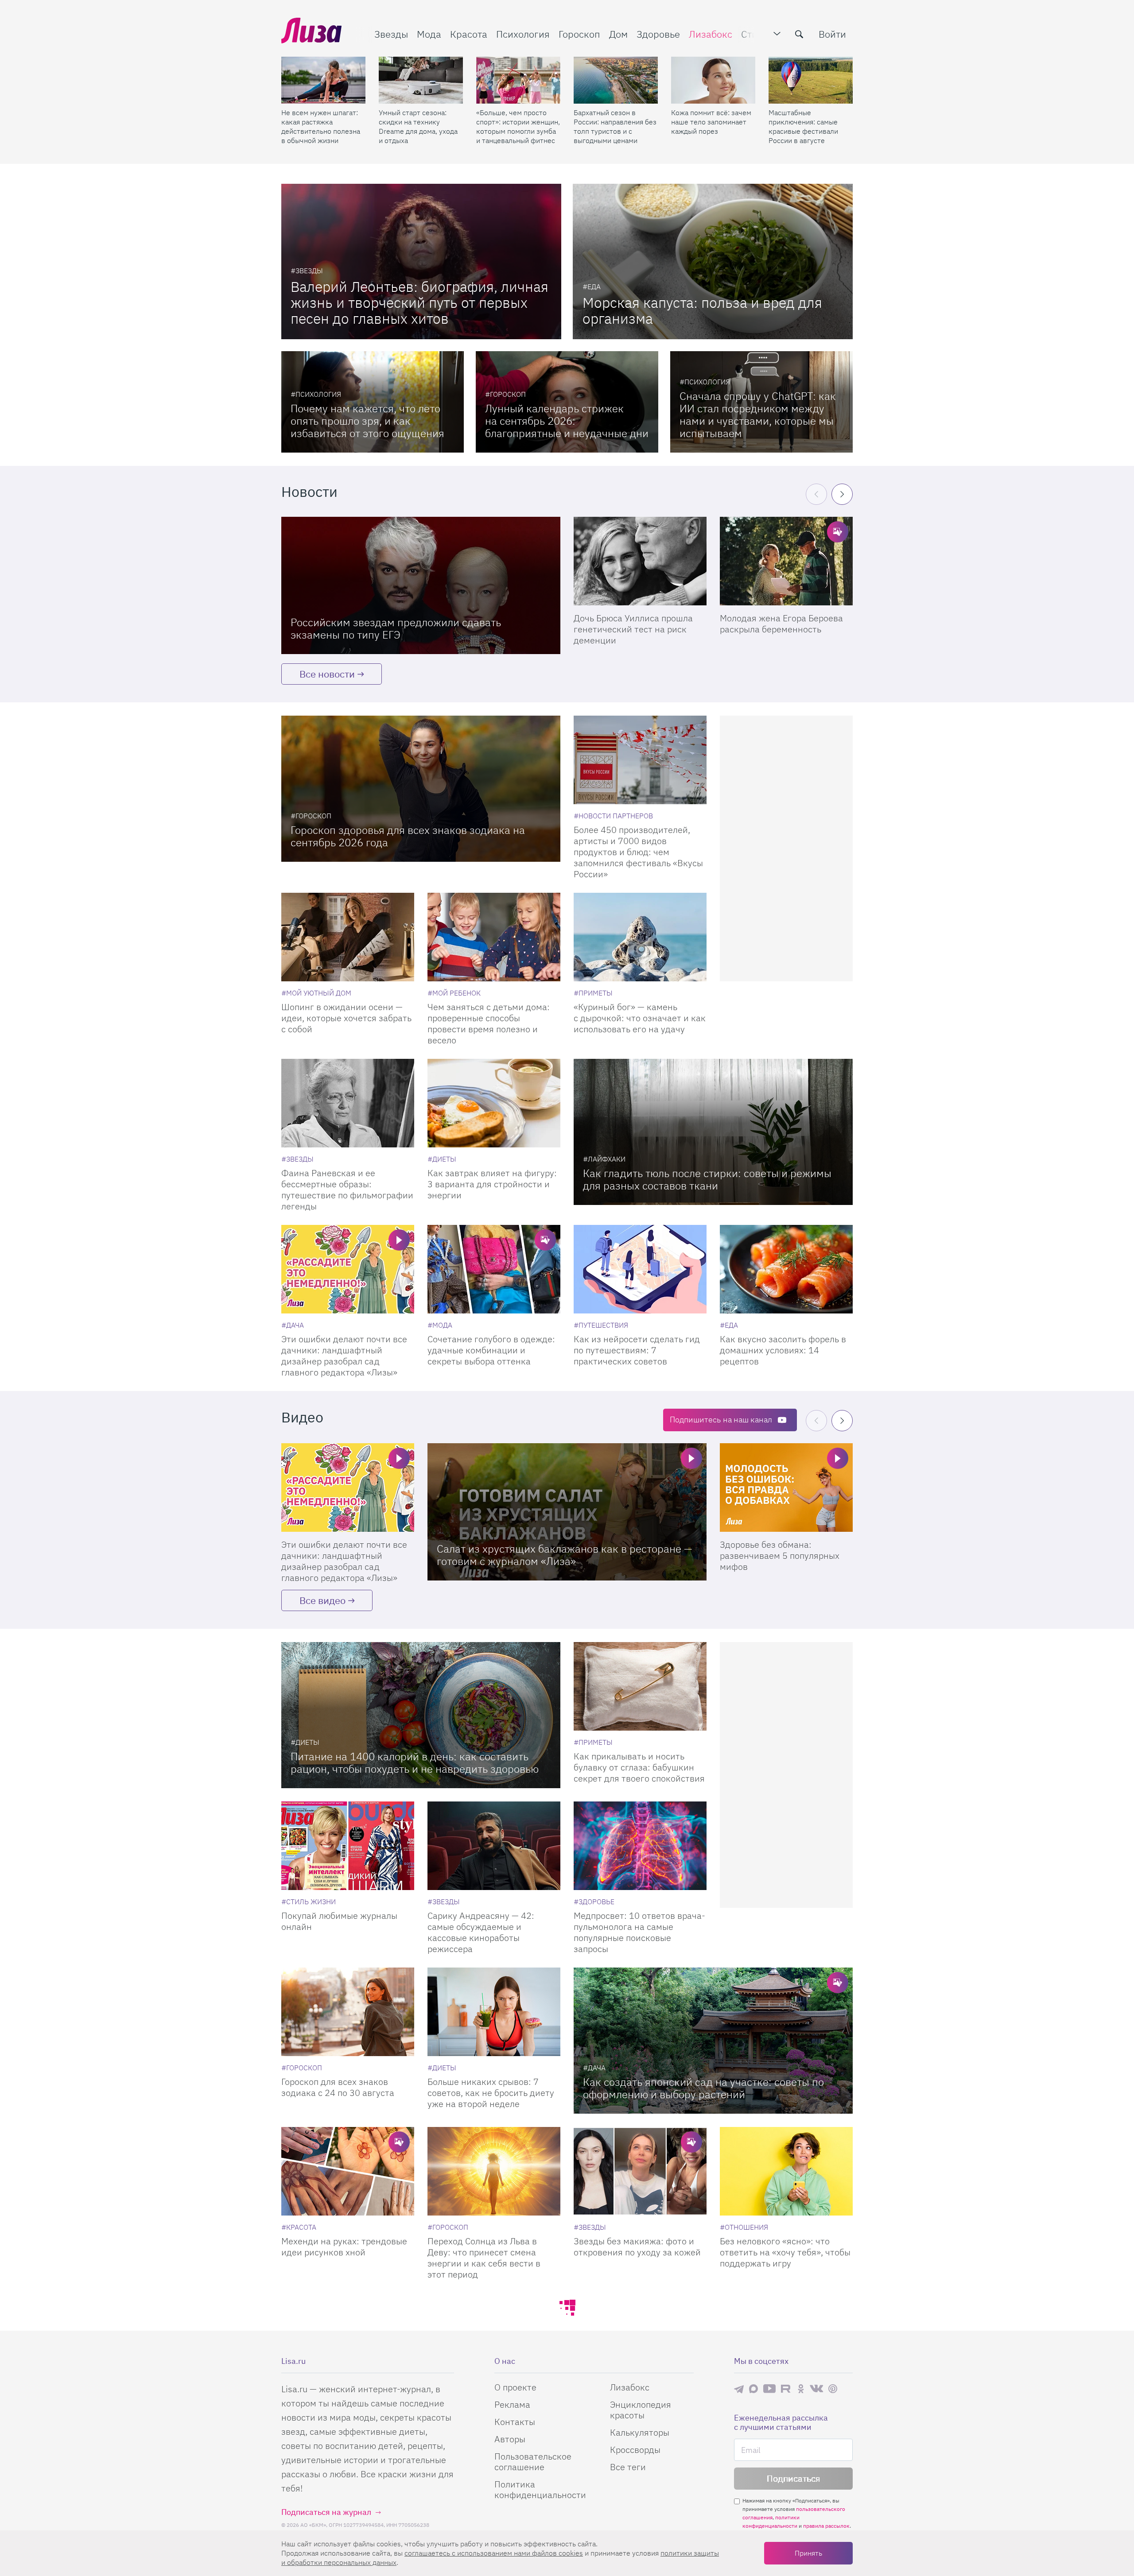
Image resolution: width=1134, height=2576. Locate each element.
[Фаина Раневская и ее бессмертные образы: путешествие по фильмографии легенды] (348, 1103)
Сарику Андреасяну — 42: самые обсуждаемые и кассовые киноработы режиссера (481, 1932)
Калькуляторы (640, 2432)
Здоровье (658, 34)
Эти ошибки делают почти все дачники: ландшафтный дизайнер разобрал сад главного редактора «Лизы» (344, 1356)
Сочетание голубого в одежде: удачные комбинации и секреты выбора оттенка (491, 1350)
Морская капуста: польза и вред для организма (702, 310)
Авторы (510, 2439)
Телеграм (739, 2389)
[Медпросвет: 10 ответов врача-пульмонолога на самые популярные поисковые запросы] (640, 1846)
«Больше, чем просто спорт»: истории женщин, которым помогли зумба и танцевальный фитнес (518, 126)
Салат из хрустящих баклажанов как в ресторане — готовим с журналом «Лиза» (565, 1555)
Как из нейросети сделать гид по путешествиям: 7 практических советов (637, 1350)
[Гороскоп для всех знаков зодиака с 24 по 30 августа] (348, 2012)
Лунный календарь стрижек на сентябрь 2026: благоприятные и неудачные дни (567, 421)
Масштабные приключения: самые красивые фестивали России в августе (803, 126)
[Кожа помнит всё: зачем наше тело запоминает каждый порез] (713, 80)
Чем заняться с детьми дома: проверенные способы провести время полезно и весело (489, 1023)
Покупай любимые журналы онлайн (339, 1921)
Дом (618, 34)
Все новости (327, 674)
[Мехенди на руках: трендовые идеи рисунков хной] (348, 2171)
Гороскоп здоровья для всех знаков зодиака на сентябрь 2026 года (408, 836)
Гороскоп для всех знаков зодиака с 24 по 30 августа (338, 2087)
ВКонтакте (816, 2389)
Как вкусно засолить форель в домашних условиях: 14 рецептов (783, 1350)
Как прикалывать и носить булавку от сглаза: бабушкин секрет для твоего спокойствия (639, 1767)
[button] (842, 494)
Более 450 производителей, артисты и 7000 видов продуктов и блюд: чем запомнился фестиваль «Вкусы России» (638, 852)
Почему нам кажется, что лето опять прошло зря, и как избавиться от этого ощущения (367, 421)
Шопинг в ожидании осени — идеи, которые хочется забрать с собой (346, 1018)
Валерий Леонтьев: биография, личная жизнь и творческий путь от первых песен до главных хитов (419, 302)
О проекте (515, 2387)
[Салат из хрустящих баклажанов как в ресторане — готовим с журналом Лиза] (567, 1512)
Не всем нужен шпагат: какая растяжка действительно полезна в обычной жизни (321, 126)
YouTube (769, 2389)
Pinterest (833, 2388)
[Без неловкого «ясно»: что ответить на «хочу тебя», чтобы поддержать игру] (786, 2171)
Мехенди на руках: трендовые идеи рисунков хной (344, 2247)
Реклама (512, 2404)
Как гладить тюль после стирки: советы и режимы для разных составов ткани (707, 1179)
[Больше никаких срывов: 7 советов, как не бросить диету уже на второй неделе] (494, 2012)
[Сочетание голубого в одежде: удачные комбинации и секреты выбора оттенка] (494, 1269)
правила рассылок (826, 2526)
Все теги (628, 2467)
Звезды (391, 34)
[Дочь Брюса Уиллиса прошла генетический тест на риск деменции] (640, 561)
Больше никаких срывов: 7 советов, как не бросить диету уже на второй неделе (491, 2093)
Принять (808, 2553)
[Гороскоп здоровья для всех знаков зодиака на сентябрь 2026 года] (421, 789)
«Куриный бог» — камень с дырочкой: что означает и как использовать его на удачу (640, 1018)
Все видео (322, 1600)
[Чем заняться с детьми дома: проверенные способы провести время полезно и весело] (494, 937)
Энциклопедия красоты (641, 2410)
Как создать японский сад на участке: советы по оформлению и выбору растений (703, 2088)
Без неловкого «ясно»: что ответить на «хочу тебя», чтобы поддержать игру (785, 2252)
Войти (832, 34)
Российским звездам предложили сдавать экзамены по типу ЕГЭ (396, 628)
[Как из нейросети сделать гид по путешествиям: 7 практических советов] (640, 1269)
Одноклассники (801, 2389)
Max (753, 2388)
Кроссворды (635, 2450)
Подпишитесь (721, 1420)
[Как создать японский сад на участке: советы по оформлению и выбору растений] (713, 2041)
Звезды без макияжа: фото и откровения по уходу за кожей (637, 2247)
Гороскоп (579, 34)
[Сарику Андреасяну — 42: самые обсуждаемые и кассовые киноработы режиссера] (494, 1846)
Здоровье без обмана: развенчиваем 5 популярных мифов (780, 1555)
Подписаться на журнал (326, 2512)
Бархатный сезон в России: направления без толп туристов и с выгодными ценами (615, 126)
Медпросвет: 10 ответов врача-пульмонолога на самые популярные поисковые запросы (639, 1932)
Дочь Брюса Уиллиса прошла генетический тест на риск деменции (633, 629)
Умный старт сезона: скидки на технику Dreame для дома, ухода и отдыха (418, 126)
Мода (429, 34)
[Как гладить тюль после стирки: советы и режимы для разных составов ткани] (713, 1132)
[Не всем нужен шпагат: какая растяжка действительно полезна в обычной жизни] (323, 80)
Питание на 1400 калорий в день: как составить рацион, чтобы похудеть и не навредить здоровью (415, 1763)
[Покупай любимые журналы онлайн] (348, 1846)
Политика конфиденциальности (540, 2489)
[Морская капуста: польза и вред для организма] (713, 261)
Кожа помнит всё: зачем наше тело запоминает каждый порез (711, 122)
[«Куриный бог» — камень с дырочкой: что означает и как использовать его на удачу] (640, 937)
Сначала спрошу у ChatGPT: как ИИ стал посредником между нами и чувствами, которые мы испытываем (758, 414)
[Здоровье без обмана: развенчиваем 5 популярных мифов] (786, 1487)
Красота (469, 34)
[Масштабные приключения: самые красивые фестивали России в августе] (811, 80)
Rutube (786, 2388)
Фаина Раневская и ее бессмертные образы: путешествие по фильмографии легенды (347, 1189)
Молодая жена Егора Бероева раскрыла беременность (781, 624)
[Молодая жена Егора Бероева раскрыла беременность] (786, 561)
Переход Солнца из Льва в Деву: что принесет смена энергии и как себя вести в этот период (484, 2258)
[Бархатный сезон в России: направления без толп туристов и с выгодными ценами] (616, 80)
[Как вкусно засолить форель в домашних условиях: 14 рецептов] (786, 1269)
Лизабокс (711, 34)
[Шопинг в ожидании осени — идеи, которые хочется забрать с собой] (348, 937)
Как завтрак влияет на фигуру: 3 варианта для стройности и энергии (492, 1184)
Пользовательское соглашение (533, 2462)
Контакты (515, 2422)
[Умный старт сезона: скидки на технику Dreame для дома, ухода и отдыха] (421, 80)
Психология (523, 34)
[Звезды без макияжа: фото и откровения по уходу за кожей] (640, 2171)
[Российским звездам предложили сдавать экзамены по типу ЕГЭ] (421, 585)
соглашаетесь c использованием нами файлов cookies (494, 2553)
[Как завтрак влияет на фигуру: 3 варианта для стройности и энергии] (494, 1103)
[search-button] (799, 34)
